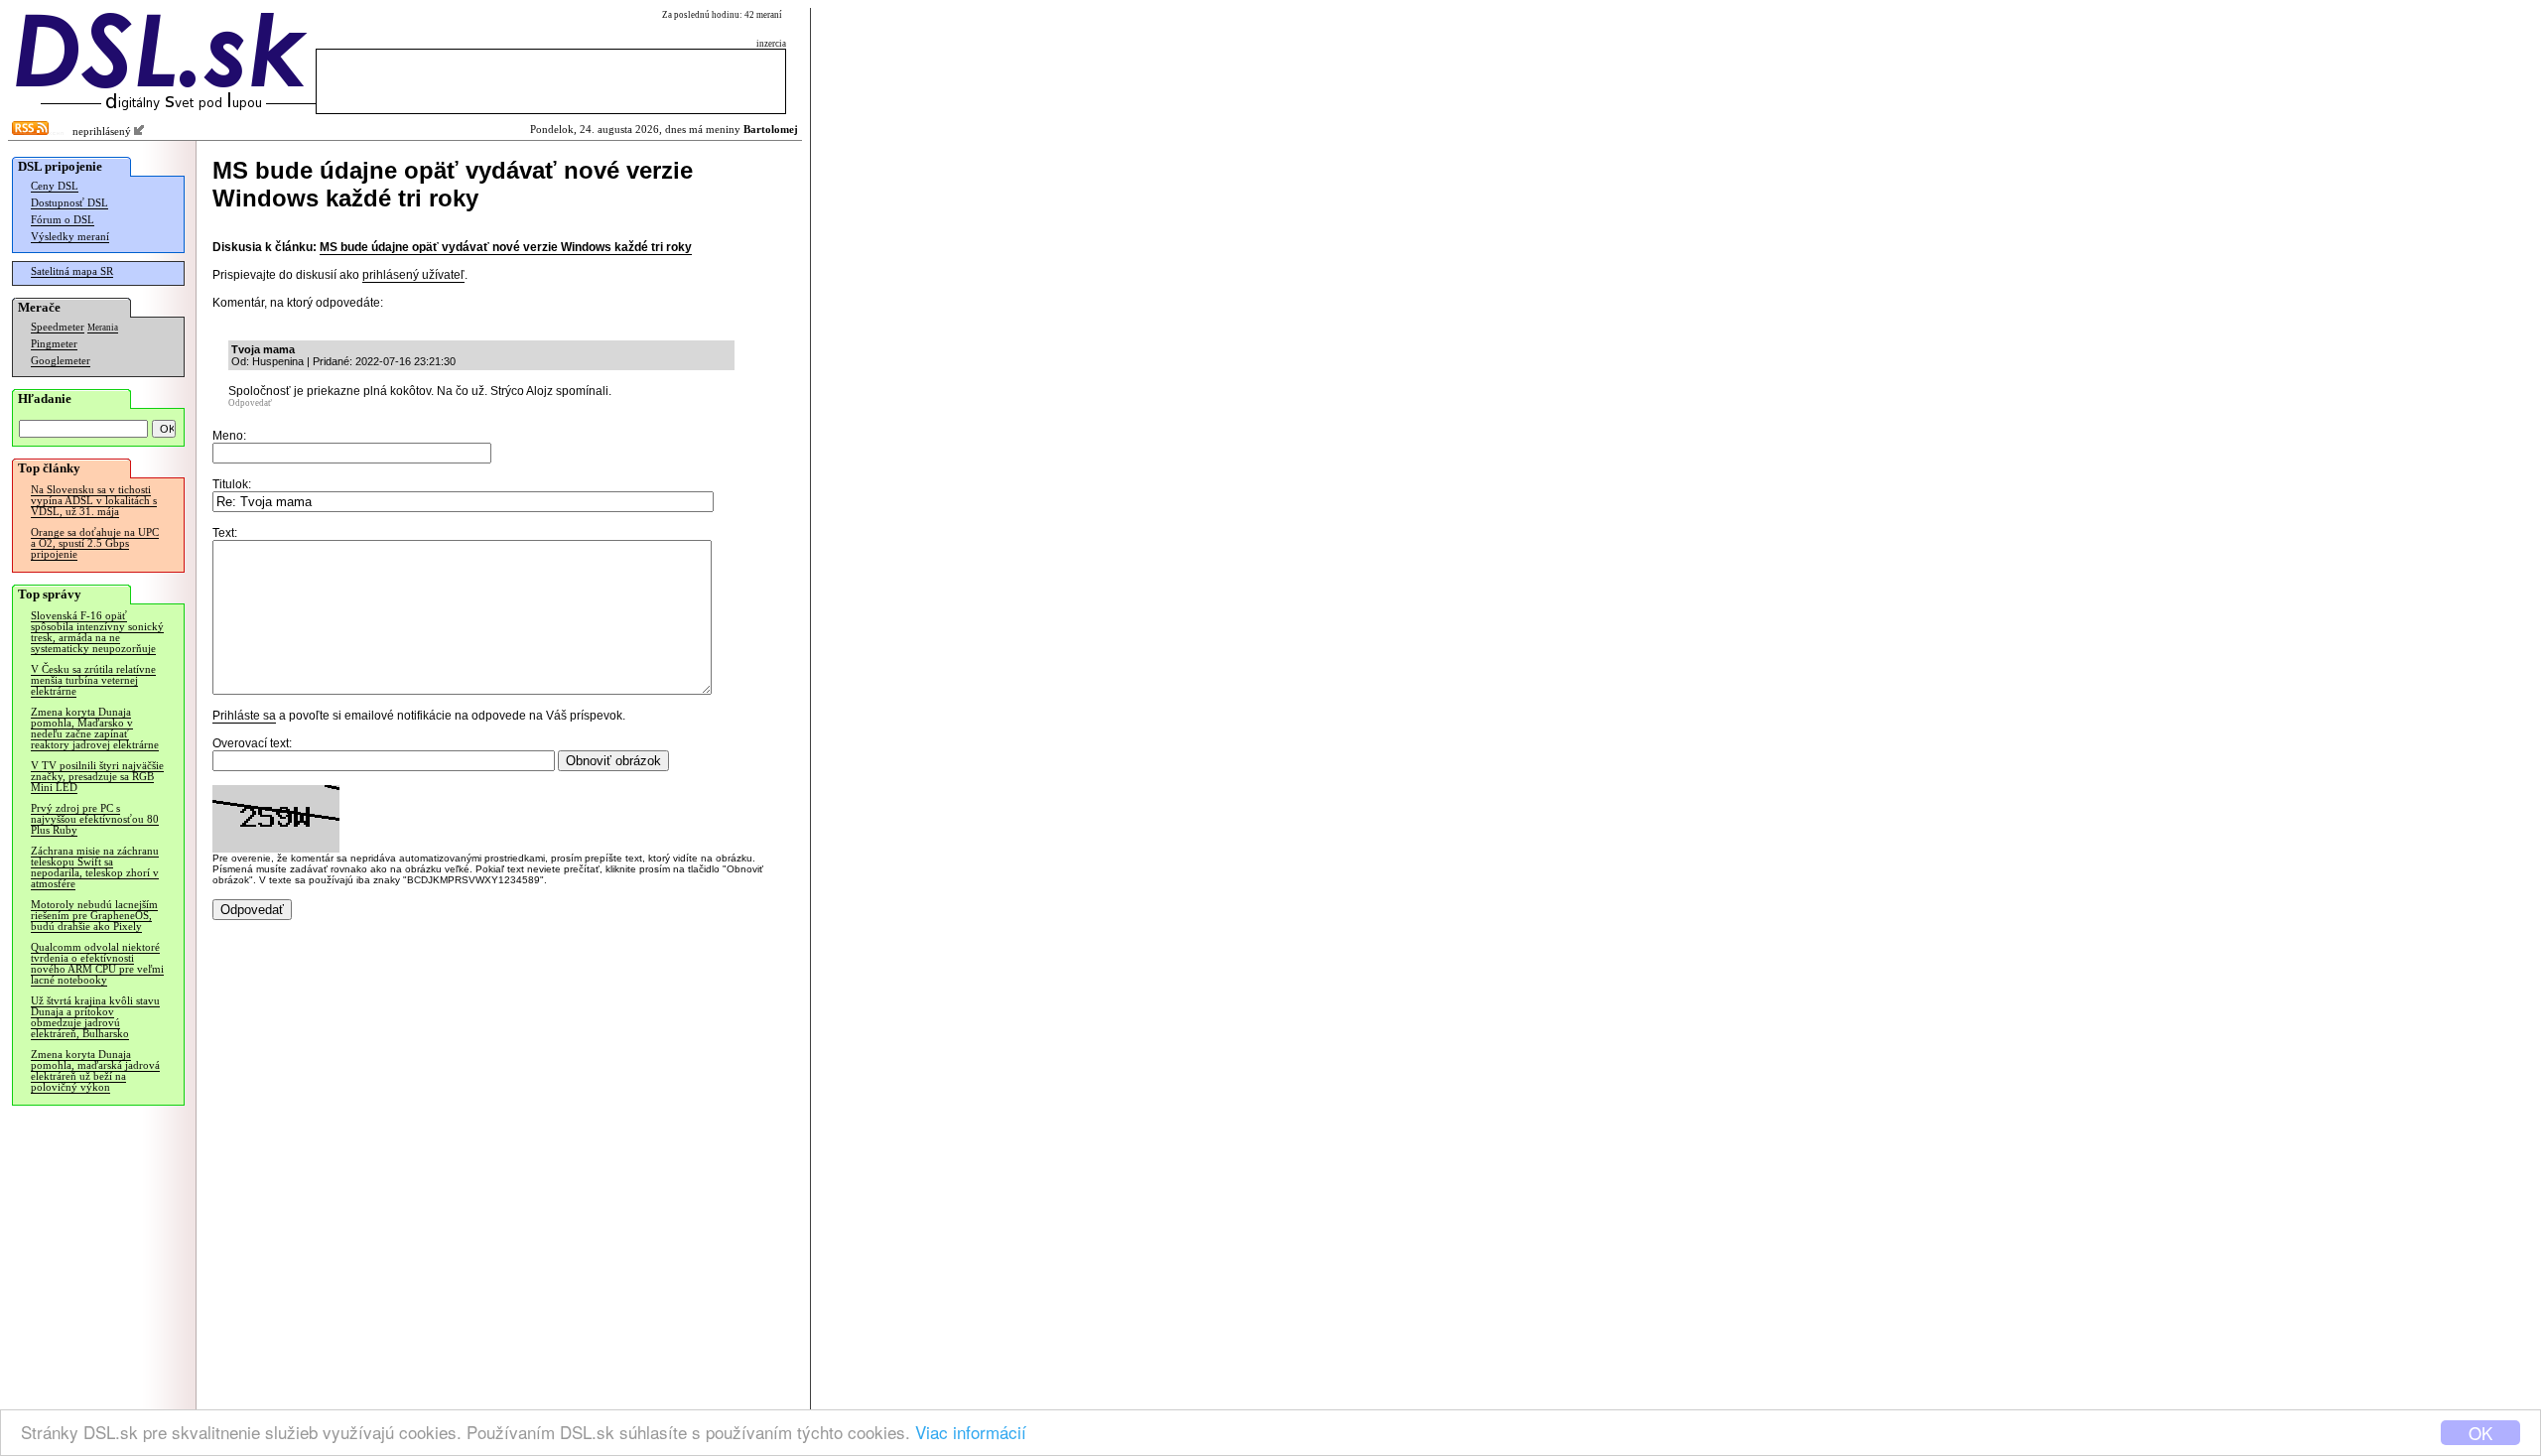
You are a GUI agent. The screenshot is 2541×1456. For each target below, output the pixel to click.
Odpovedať (250, 403)
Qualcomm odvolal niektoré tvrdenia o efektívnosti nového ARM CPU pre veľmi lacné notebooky (97, 964)
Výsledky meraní (70, 237)
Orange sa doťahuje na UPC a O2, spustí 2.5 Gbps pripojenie (95, 543)
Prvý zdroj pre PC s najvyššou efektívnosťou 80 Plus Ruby (95, 819)
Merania (103, 328)
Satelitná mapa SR (72, 271)
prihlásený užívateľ (413, 275)
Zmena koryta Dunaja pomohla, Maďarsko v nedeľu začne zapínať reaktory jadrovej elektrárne (95, 728)
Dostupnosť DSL (69, 203)
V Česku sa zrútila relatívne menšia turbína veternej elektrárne (93, 680)
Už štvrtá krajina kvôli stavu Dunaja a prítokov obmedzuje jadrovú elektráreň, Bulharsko (95, 1017)
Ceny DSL (55, 186)
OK (2480, 1433)
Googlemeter (61, 361)
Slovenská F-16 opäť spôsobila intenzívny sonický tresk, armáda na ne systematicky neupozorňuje (97, 632)
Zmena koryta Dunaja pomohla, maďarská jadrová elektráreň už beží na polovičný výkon (95, 1071)
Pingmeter (54, 344)
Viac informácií (971, 1432)
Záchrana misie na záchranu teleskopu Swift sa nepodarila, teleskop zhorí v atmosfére (95, 867)
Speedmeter (58, 327)
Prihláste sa (244, 716)
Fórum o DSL (63, 220)
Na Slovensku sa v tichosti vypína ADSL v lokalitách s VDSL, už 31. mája (94, 501)
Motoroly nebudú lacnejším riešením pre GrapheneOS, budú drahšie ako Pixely (94, 916)
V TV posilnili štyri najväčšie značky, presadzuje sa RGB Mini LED (97, 777)
